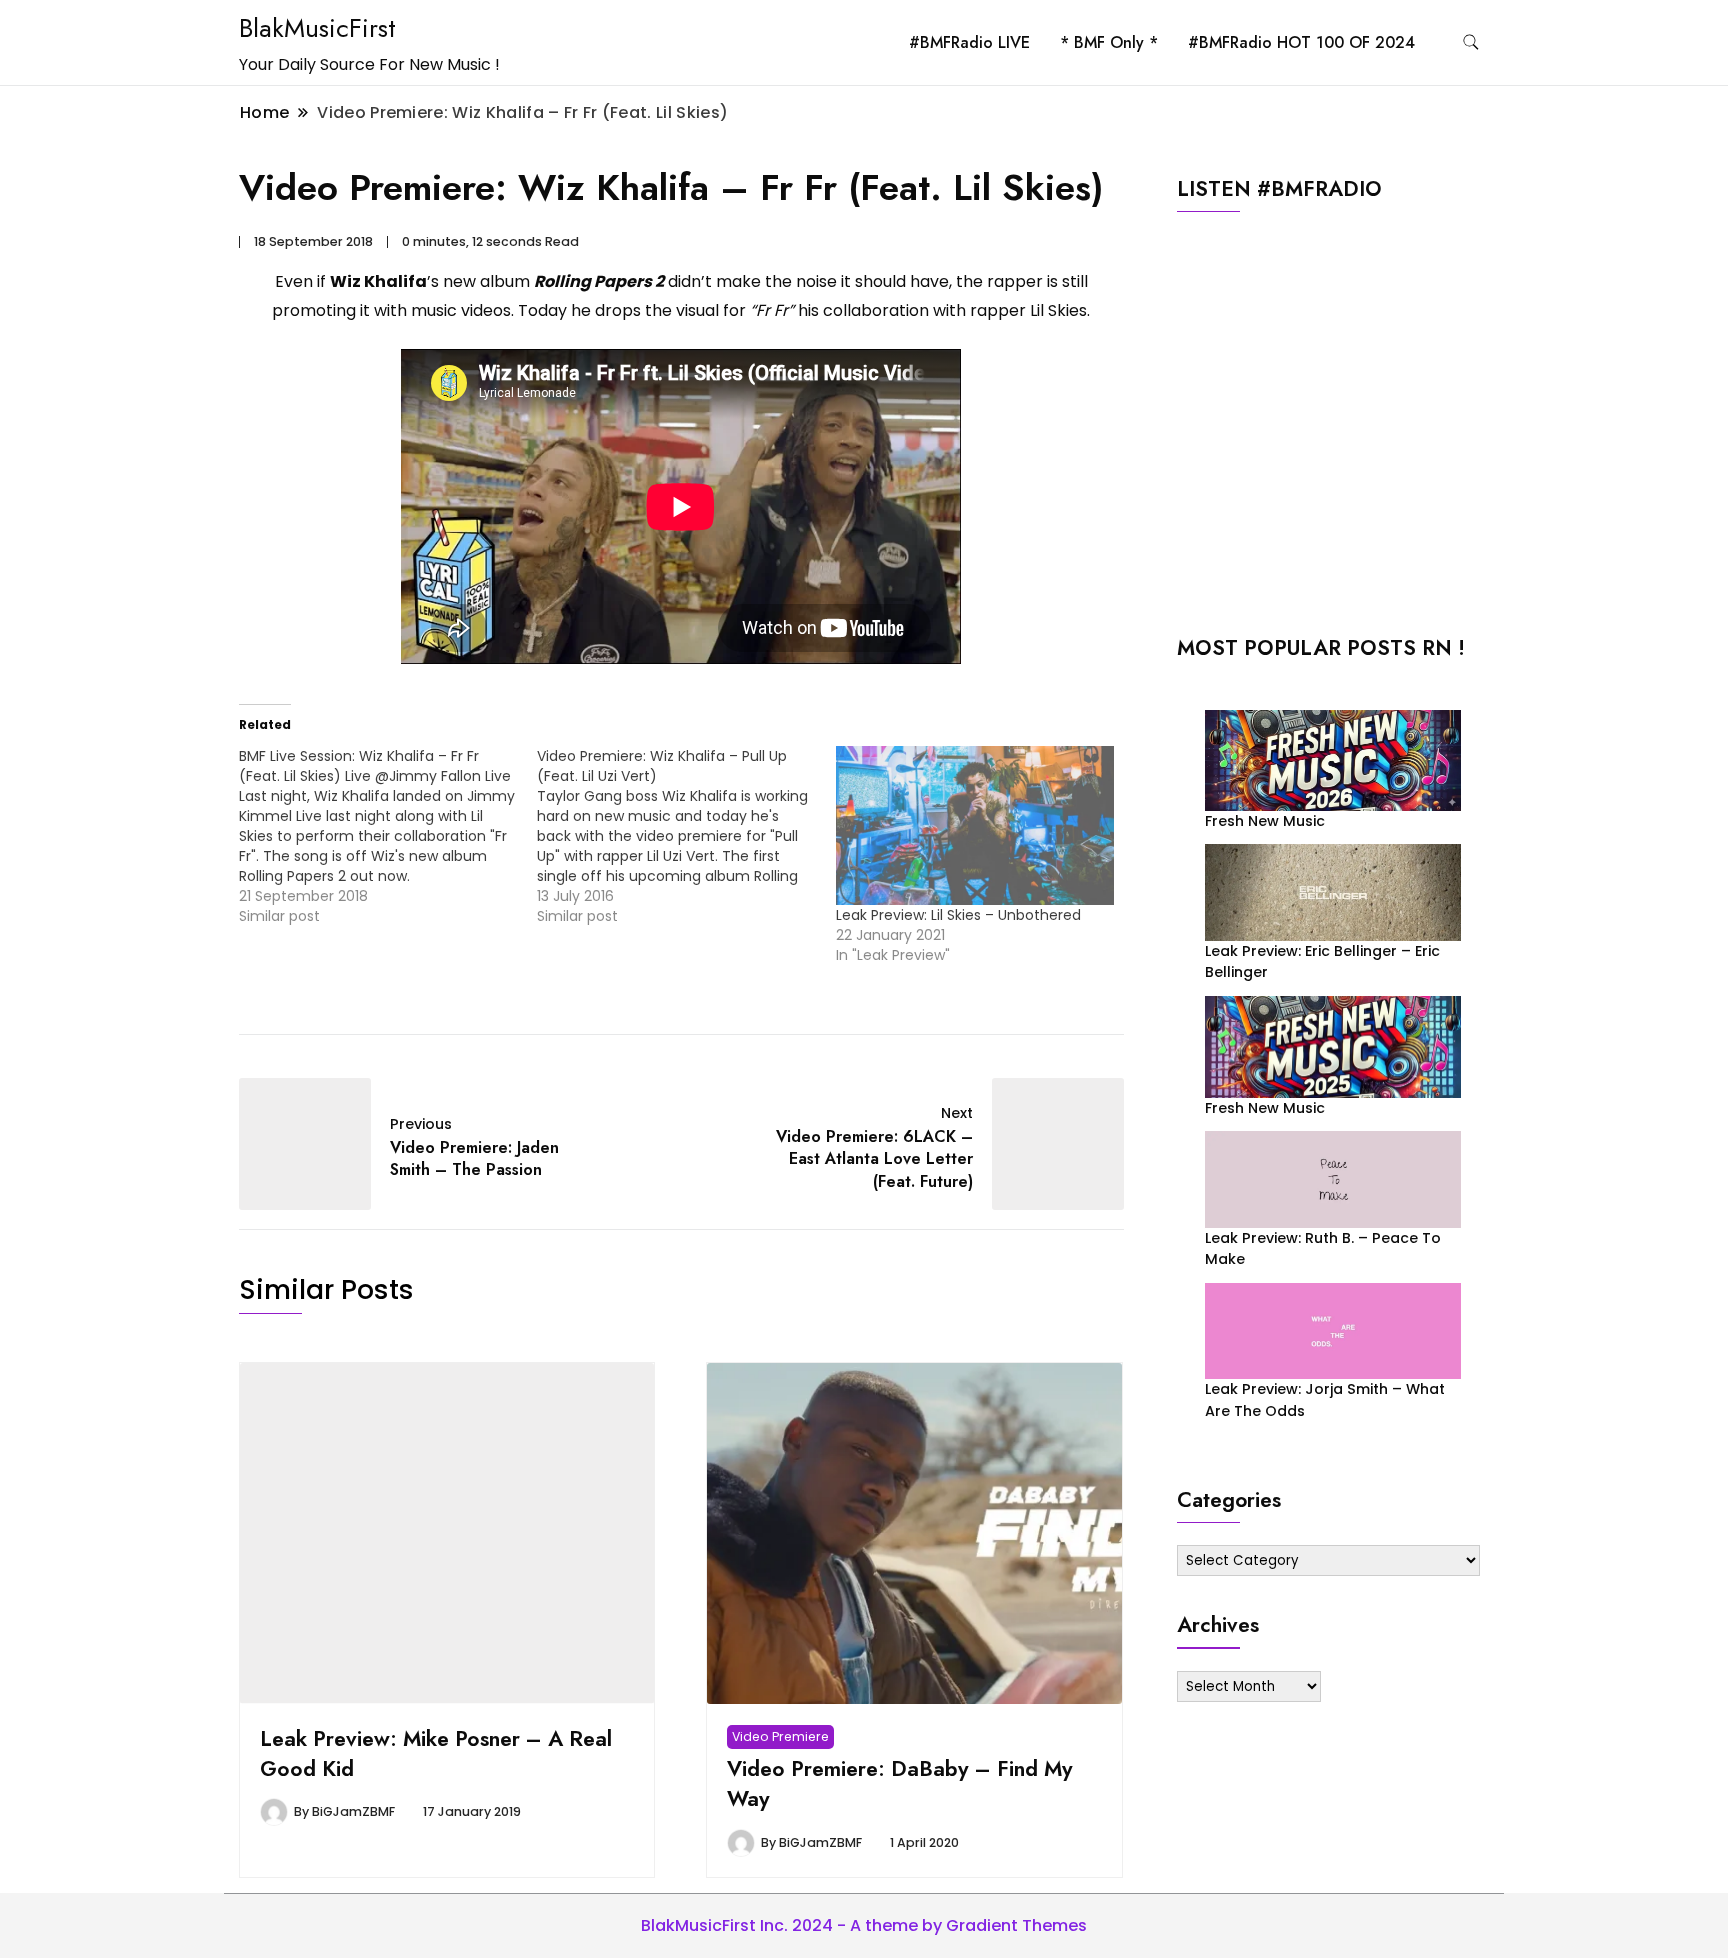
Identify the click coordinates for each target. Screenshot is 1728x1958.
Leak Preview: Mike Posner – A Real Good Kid (436, 1753)
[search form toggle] (1471, 42)
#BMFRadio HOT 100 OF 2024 (1301, 42)
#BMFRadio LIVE (969, 42)
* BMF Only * (1109, 42)
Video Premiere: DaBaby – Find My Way (900, 1783)
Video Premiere (780, 1736)
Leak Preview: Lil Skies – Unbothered (958, 915)
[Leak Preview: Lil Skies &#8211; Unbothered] (975, 825)
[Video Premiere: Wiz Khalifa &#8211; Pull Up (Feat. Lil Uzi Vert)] (686, 836)
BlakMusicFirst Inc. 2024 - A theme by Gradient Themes (864, 1925)
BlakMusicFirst (317, 28)
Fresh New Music (1265, 821)
